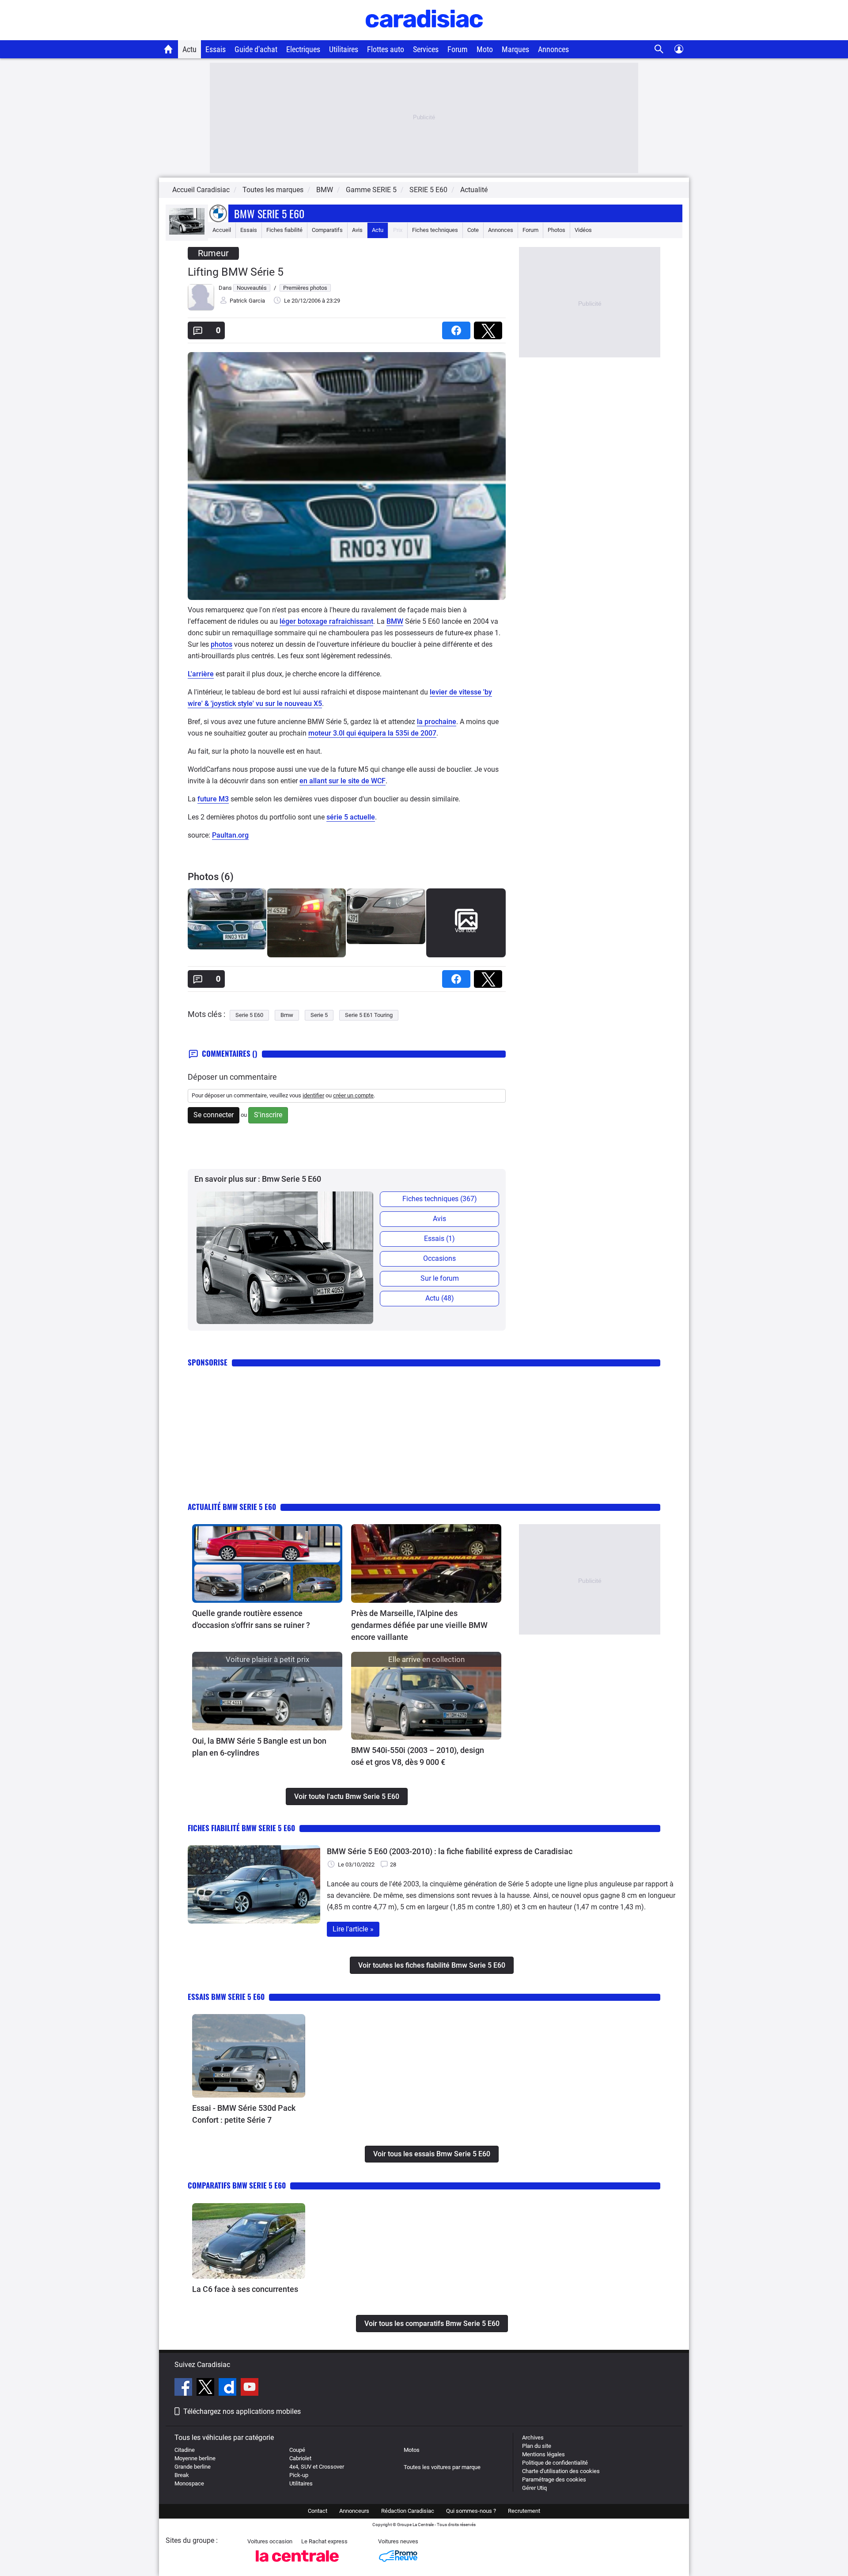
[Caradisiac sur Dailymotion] (229, 2388)
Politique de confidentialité (555, 2463)
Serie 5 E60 (249, 1015)
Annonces (553, 49)
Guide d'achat (256, 49)
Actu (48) (440, 1298)
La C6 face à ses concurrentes (245, 2289)
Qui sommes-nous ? (471, 2511)
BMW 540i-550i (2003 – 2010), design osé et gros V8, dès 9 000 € (418, 1756)
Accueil (222, 230)
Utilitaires (344, 49)
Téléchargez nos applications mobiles (242, 2411)
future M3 (213, 799)
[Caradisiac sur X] (206, 2388)
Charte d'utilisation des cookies (561, 2471)
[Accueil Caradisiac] (168, 49)
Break (182, 2475)
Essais (216, 49)
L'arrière (201, 674)
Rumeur (213, 253)
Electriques (303, 49)
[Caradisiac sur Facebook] (184, 2388)
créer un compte (353, 1095)
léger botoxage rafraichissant (326, 621)
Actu (189, 49)
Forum (458, 49)
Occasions (439, 1258)
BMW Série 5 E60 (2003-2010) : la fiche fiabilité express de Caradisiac (450, 1851)
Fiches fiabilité (284, 230)
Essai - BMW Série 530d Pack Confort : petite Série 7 (244, 2114)
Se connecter (214, 1115)
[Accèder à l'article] (267, 1563)
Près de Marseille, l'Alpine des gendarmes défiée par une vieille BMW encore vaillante (419, 1625)
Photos (556, 230)
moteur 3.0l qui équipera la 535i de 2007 (372, 733)
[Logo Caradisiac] (424, 36)
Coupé (297, 2450)
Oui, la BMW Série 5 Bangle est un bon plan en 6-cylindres (259, 1747)
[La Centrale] (297, 2564)
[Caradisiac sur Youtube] (250, 2388)
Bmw (287, 1015)
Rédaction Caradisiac (408, 2511)
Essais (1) (439, 1239)
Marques (515, 49)
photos (221, 644)
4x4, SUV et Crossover (317, 2467)
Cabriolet (300, 2458)
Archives (533, 2438)
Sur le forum (440, 1278)
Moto (485, 49)
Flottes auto (386, 49)
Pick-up (299, 2475)
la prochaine (437, 722)
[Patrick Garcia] (201, 309)
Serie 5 (319, 1015)
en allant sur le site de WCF (343, 781)
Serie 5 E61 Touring (369, 1015)
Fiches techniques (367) (440, 1199)
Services (426, 49)
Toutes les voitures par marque (442, 2467)
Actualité (474, 190)
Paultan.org (230, 835)
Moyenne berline (195, 2458)
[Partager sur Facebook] (458, 328)
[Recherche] (659, 49)
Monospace (189, 2483)
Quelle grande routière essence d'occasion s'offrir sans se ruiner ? (251, 1619)
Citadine (185, 2450)
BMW (395, 621)
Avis (357, 230)
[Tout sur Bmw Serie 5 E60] (187, 233)
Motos (412, 2450)
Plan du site (537, 2446)
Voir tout (465, 930)
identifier (313, 1095)
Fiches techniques (435, 230)
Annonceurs (354, 2511)
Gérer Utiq (534, 2488)
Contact (318, 2511)
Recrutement (524, 2511)
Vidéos (583, 230)
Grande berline (193, 2467)
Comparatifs (327, 230)
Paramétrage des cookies (554, 2479)
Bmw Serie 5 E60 (269, 213)
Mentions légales (543, 2454)
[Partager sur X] (490, 328)
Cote (473, 230)
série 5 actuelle (351, 817)
